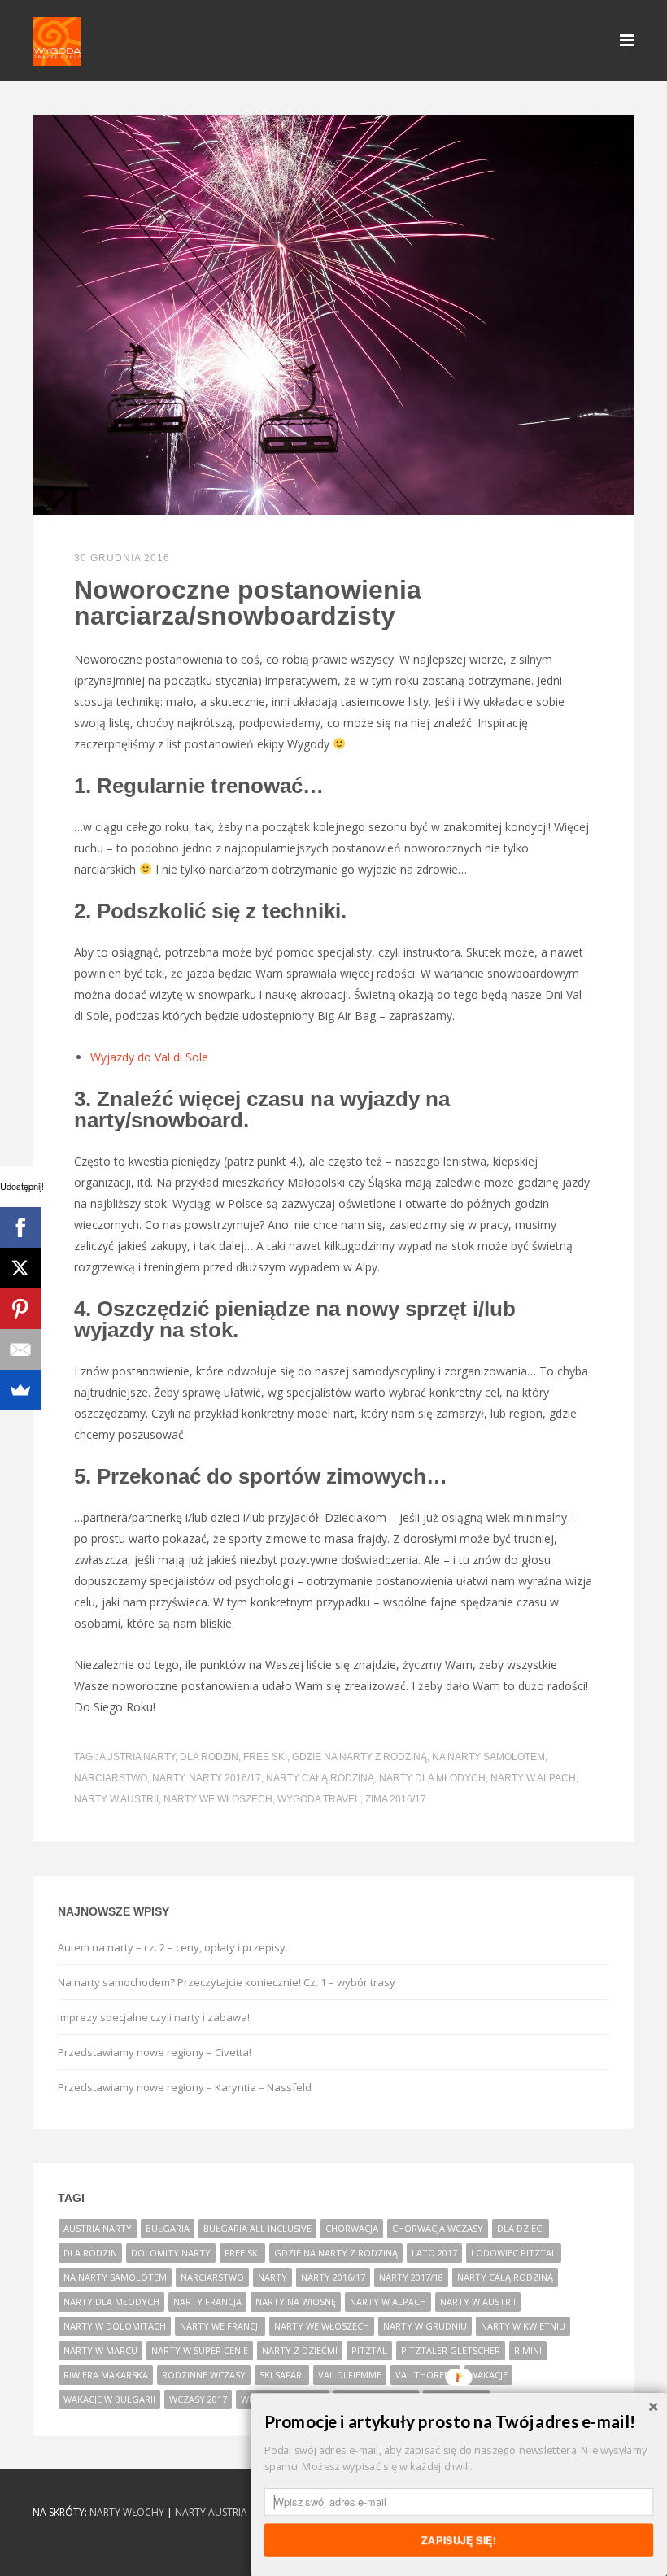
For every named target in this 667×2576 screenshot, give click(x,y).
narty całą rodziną (320, 1778)
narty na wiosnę (296, 2301)
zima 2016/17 (396, 1799)
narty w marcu (100, 2350)
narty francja (207, 2301)
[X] (20, 1268)
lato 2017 (434, 2253)
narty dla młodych (432, 1778)
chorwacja (352, 2228)
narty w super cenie (200, 2350)
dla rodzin (209, 1757)
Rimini (528, 2350)
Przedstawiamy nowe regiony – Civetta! (155, 2052)
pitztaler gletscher (451, 2350)
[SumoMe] (20, 1390)
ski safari (282, 2375)
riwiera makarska (106, 2375)
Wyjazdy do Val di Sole (149, 1057)
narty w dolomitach (115, 2326)
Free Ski (265, 1757)
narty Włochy (127, 2512)
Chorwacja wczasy (438, 2228)
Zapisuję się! (459, 2539)
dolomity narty (171, 2253)
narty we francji (220, 2326)
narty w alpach (533, 1778)
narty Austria (211, 2512)
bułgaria (168, 2228)
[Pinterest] (20, 1309)
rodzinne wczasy (204, 2375)
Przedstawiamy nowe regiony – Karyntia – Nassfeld (185, 2087)
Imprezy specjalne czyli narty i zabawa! (154, 2017)
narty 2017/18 (411, 2277)
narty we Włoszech (218, 1799)
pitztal (369, 2350)
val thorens (425, 2375)
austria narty (137, 1757)
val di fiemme (350, 2375)
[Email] (20, 1349)
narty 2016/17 (225, 1778)
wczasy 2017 (198, 2399)
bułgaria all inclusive (257, 2228)
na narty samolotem (488, 1757)
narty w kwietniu (523, 2326)
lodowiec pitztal (514, 2253)
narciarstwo (111, 1778)
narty (168, 1778)
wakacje (488, 2375)
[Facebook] (20, 1227)
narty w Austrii (116, 1799)
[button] (459, 2422)
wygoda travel (319, 1799)
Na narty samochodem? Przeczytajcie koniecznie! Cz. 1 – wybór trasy (227, 1982)
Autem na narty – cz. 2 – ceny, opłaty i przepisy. (173, 1947)
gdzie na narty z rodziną (360, 1757)
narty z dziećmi (300, 2350)
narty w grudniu (425, 2326)
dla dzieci (521, 2228)
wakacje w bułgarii (109, 2399)
